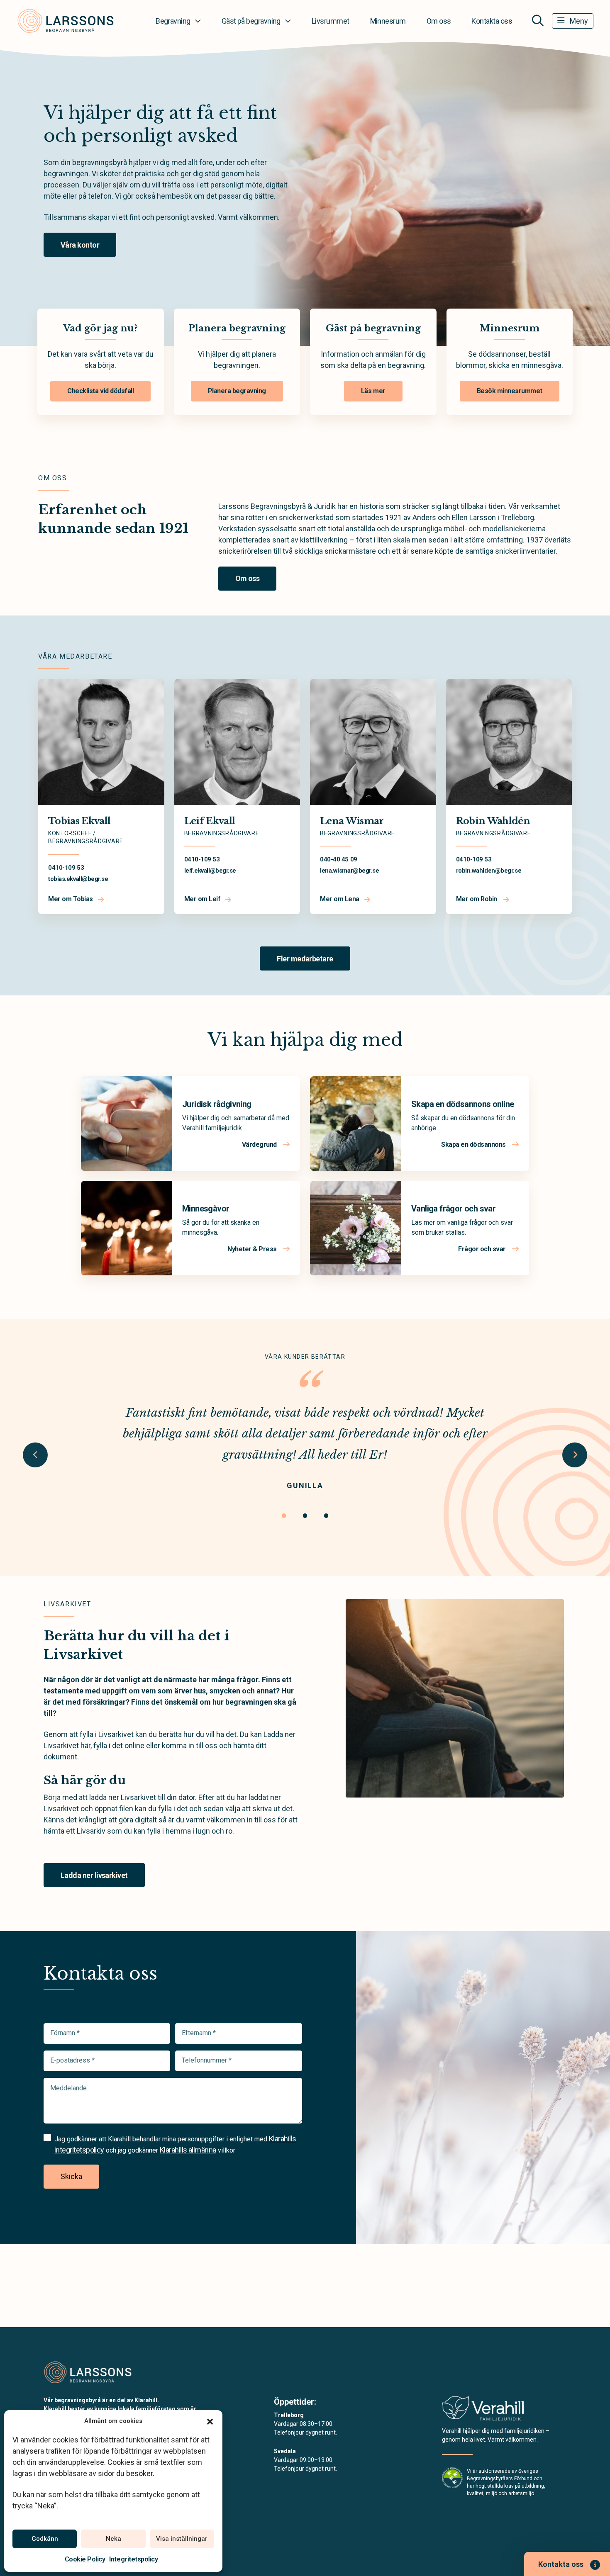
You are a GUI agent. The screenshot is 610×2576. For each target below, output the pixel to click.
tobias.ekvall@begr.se (78, 879)
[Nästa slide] (575, 1455)
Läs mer (373, 391)
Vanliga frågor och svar (453, 1209)
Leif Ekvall (210, 821)
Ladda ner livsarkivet (94, 1875)
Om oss (439, 21)
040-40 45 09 (339, 859)
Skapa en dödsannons (474, 1144)
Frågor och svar (483, 1249)
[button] (210, 2421)
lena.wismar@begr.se (349, 871)
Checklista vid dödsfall (100, 391)
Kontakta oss (492, 21)
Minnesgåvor (206, 1209)
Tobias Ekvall (79, 821)
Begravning (173, 21)
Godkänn (45, 2539)
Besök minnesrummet (510, 391)
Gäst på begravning (251, 21)
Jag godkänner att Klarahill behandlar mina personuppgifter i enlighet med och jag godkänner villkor (175, 2144)
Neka (113, 2539)
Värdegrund (260, 1144)
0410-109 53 (66, 868)
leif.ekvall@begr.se (210, 871)
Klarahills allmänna (188, 2150)
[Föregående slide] (35, 1455)
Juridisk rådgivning (217, 1104)
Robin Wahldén (493, 821)
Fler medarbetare (305, 959)
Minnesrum (388, 21)
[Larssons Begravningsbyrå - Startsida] (88, 2372)
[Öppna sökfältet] (538, 21)
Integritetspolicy (133, 2559)
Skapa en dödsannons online (462, 1104)
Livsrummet (331, 21)
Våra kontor (80, 245)
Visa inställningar (182, 2539)
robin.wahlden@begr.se (489, 871)
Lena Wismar (352, 821)
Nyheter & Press (253, 1249)
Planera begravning (237, 391)
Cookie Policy (85, 2559)
